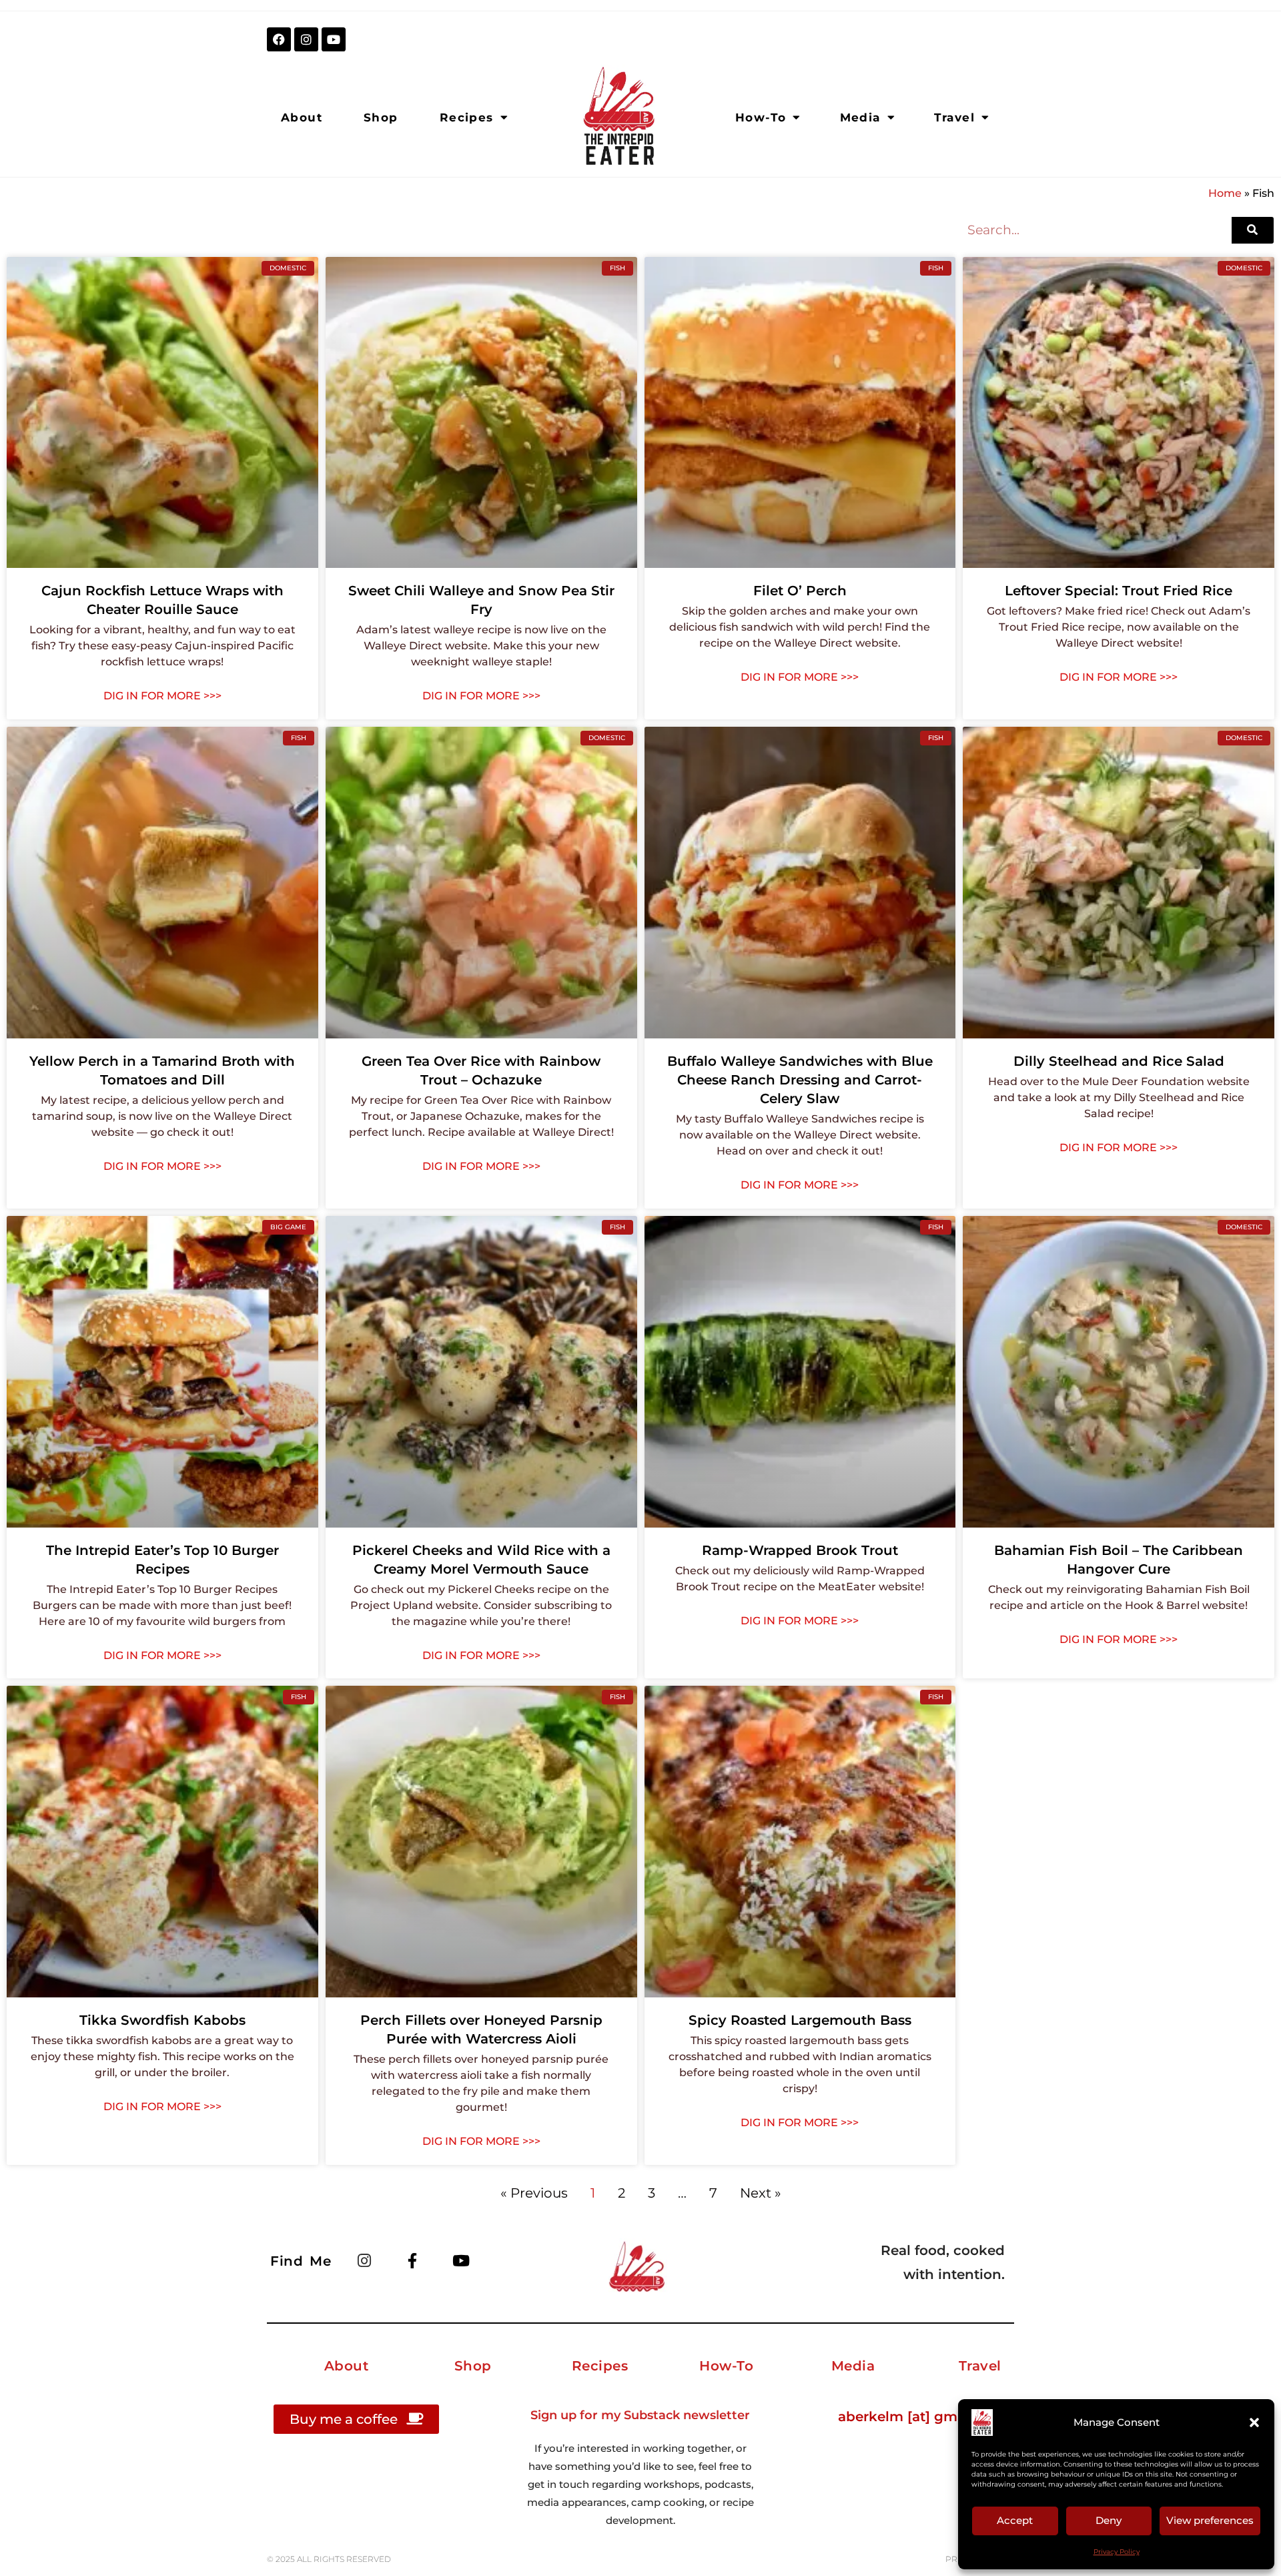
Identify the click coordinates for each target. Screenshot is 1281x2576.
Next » (761, 2193)
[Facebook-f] (412, 2260)
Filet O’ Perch (800, 591)
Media (860, 117)
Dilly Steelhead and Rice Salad (1119, 1061)
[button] (1254, 2423)
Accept (1015, 2520)
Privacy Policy (1117, 2552)
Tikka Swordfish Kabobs (162, 2020)
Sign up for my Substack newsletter (640, 2415)
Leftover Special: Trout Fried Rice (1119, 591)
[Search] (1253, 230)
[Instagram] (306, 39)
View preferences (1210, 2520)
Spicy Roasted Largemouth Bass (800, 2020)
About (302, 117)
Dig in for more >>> (162, 696)
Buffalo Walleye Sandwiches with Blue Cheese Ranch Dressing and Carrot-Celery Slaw (800, 1080)
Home (1225, 193)
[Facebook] (279, 39)
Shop (381, 117)
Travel (954, 117)
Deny (1109, 2520)
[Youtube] (334, 39)
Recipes (467, 117)
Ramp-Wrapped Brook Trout (800, 1550)
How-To (761, 117)
